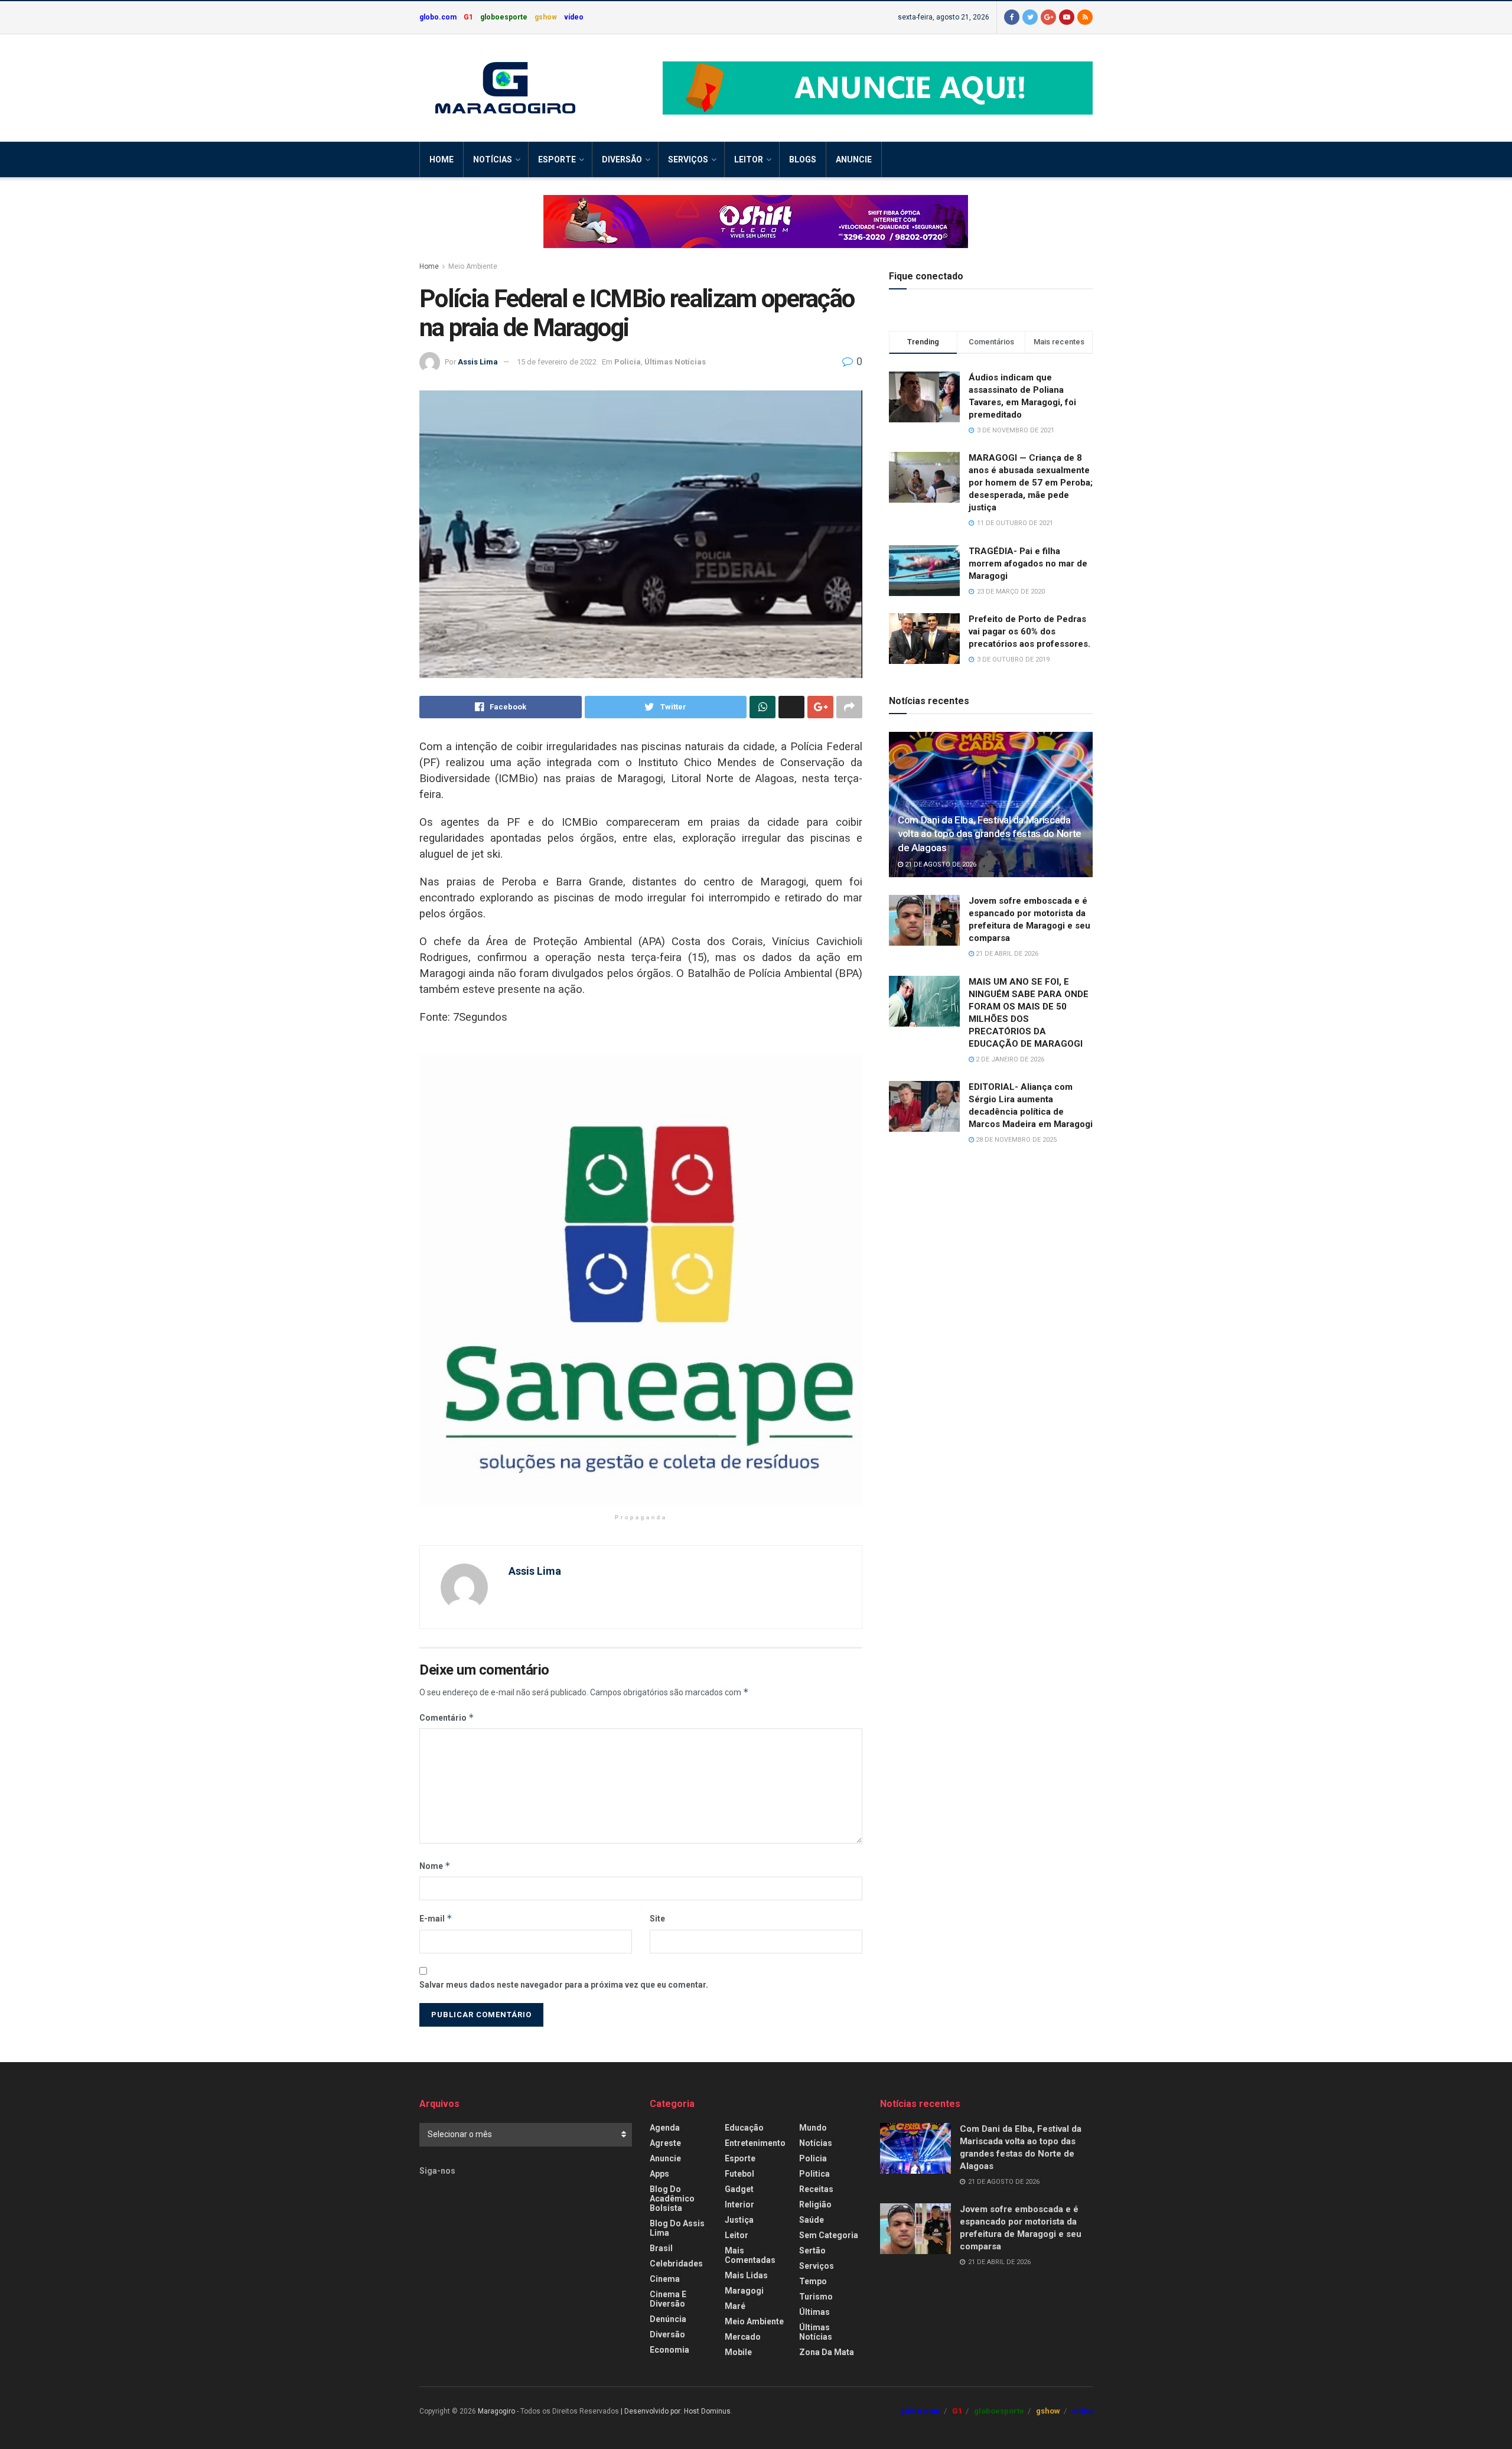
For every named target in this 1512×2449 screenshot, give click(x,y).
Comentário (447, 1717)
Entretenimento (755, 2143)
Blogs (803, 159)
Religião (815, 2204)
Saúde (812, 2220)
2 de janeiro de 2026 (1009, 1059)
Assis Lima (478, 362)
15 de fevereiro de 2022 (557, 362)
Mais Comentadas (750, 2255)
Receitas (816, 2189)
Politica (814, 2174)
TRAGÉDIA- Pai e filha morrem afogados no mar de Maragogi (1028, 564)
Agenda (665, 2128)
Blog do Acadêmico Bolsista (672, 2199)
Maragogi (744, 2291)
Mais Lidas (746, 2275)
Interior (739, 2204)
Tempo (813, 2281)
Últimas (814, 2312)
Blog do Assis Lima (677, 2228)
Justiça (739, 2220)
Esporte (557, 159)
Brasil (661, 2248)
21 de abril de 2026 (1006, 954)
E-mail (436, 1918)
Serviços (688, 159)
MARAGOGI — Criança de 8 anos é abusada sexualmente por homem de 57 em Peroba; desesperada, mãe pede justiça (1031, 483)
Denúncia (668, 2319)
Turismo (816, 2297)
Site (657, 1919)
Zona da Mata (827, 2352)
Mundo (813, 2128)
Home (441, 159)
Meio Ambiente (473, 266)
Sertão (812, 2251)
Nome (435, 1866)
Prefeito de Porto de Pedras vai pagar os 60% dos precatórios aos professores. (1029, 631)
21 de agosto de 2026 (940, 864)
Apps (659, 2174)
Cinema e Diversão (668, 2299)
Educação (744, 2128)
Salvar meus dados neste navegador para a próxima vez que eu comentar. (564, 1985)
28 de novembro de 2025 (1015, 1140)
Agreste (665, 2143)
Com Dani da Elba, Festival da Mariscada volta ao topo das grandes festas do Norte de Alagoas (990, 834)
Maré (735, 2306)
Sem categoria (829, 2235)
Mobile (738, 2352)
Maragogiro (496, 2411)
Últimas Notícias (675, 362)
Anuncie (854, 159)
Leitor (749, 159)
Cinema (665, 2279)
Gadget (739, 2189)
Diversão (622, 159)
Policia (628, 362)
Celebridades (676, 2264)
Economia (669, 2350)
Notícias (493, 159)
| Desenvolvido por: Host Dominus (676, 2411)
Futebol (739, 2174)
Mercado (743, 2337)
